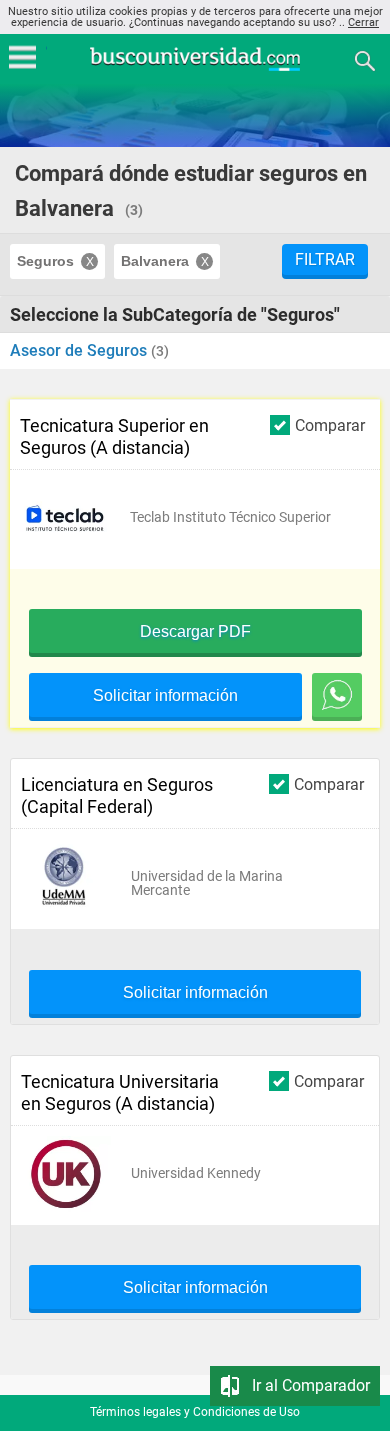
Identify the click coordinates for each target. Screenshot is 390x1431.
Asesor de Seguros (80, 350)
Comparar (330, 425)
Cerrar (363, 22)
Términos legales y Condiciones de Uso (195, 1412)
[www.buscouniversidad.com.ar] (195, 68)
